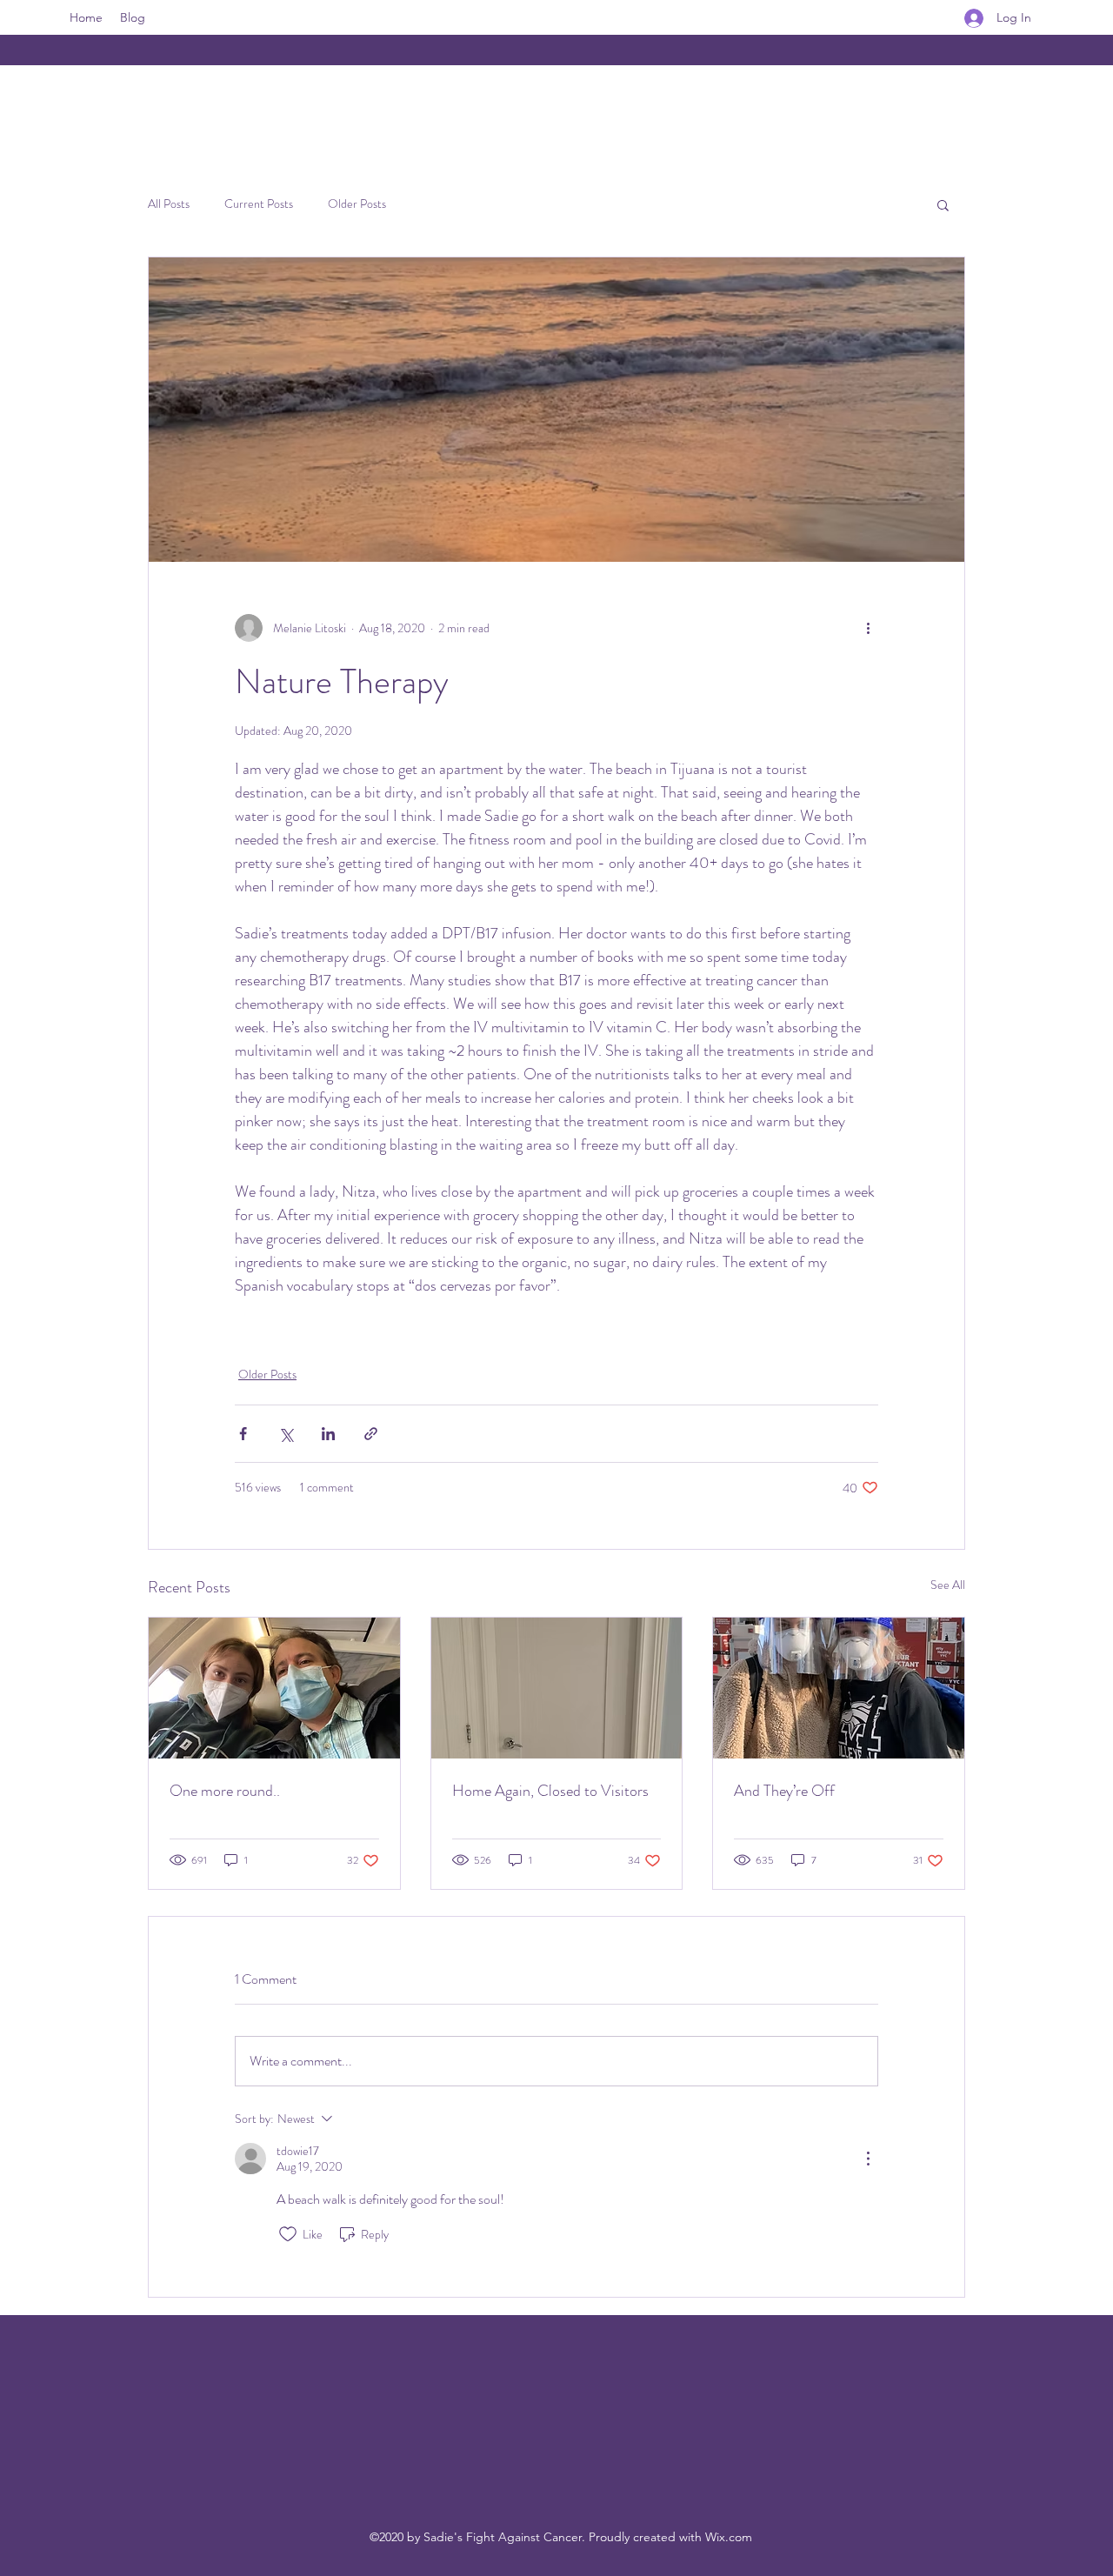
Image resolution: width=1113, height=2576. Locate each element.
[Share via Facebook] (243, 1434)
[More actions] (868, 628)
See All (948, 1585)
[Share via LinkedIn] (328, 1434)
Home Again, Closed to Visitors (550, 1791)
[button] (943, 204)
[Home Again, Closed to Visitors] (557, 1688)
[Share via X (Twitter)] (286, 1434)
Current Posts (259, 204)
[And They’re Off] (839, 1688)
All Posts (169, 204)
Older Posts (357, 204)
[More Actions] (868, 2159)
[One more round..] (274, 1688)
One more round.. (225, 1791)
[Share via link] (371, 1434)
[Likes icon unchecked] (288, 2234)
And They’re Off (784, 1791)
